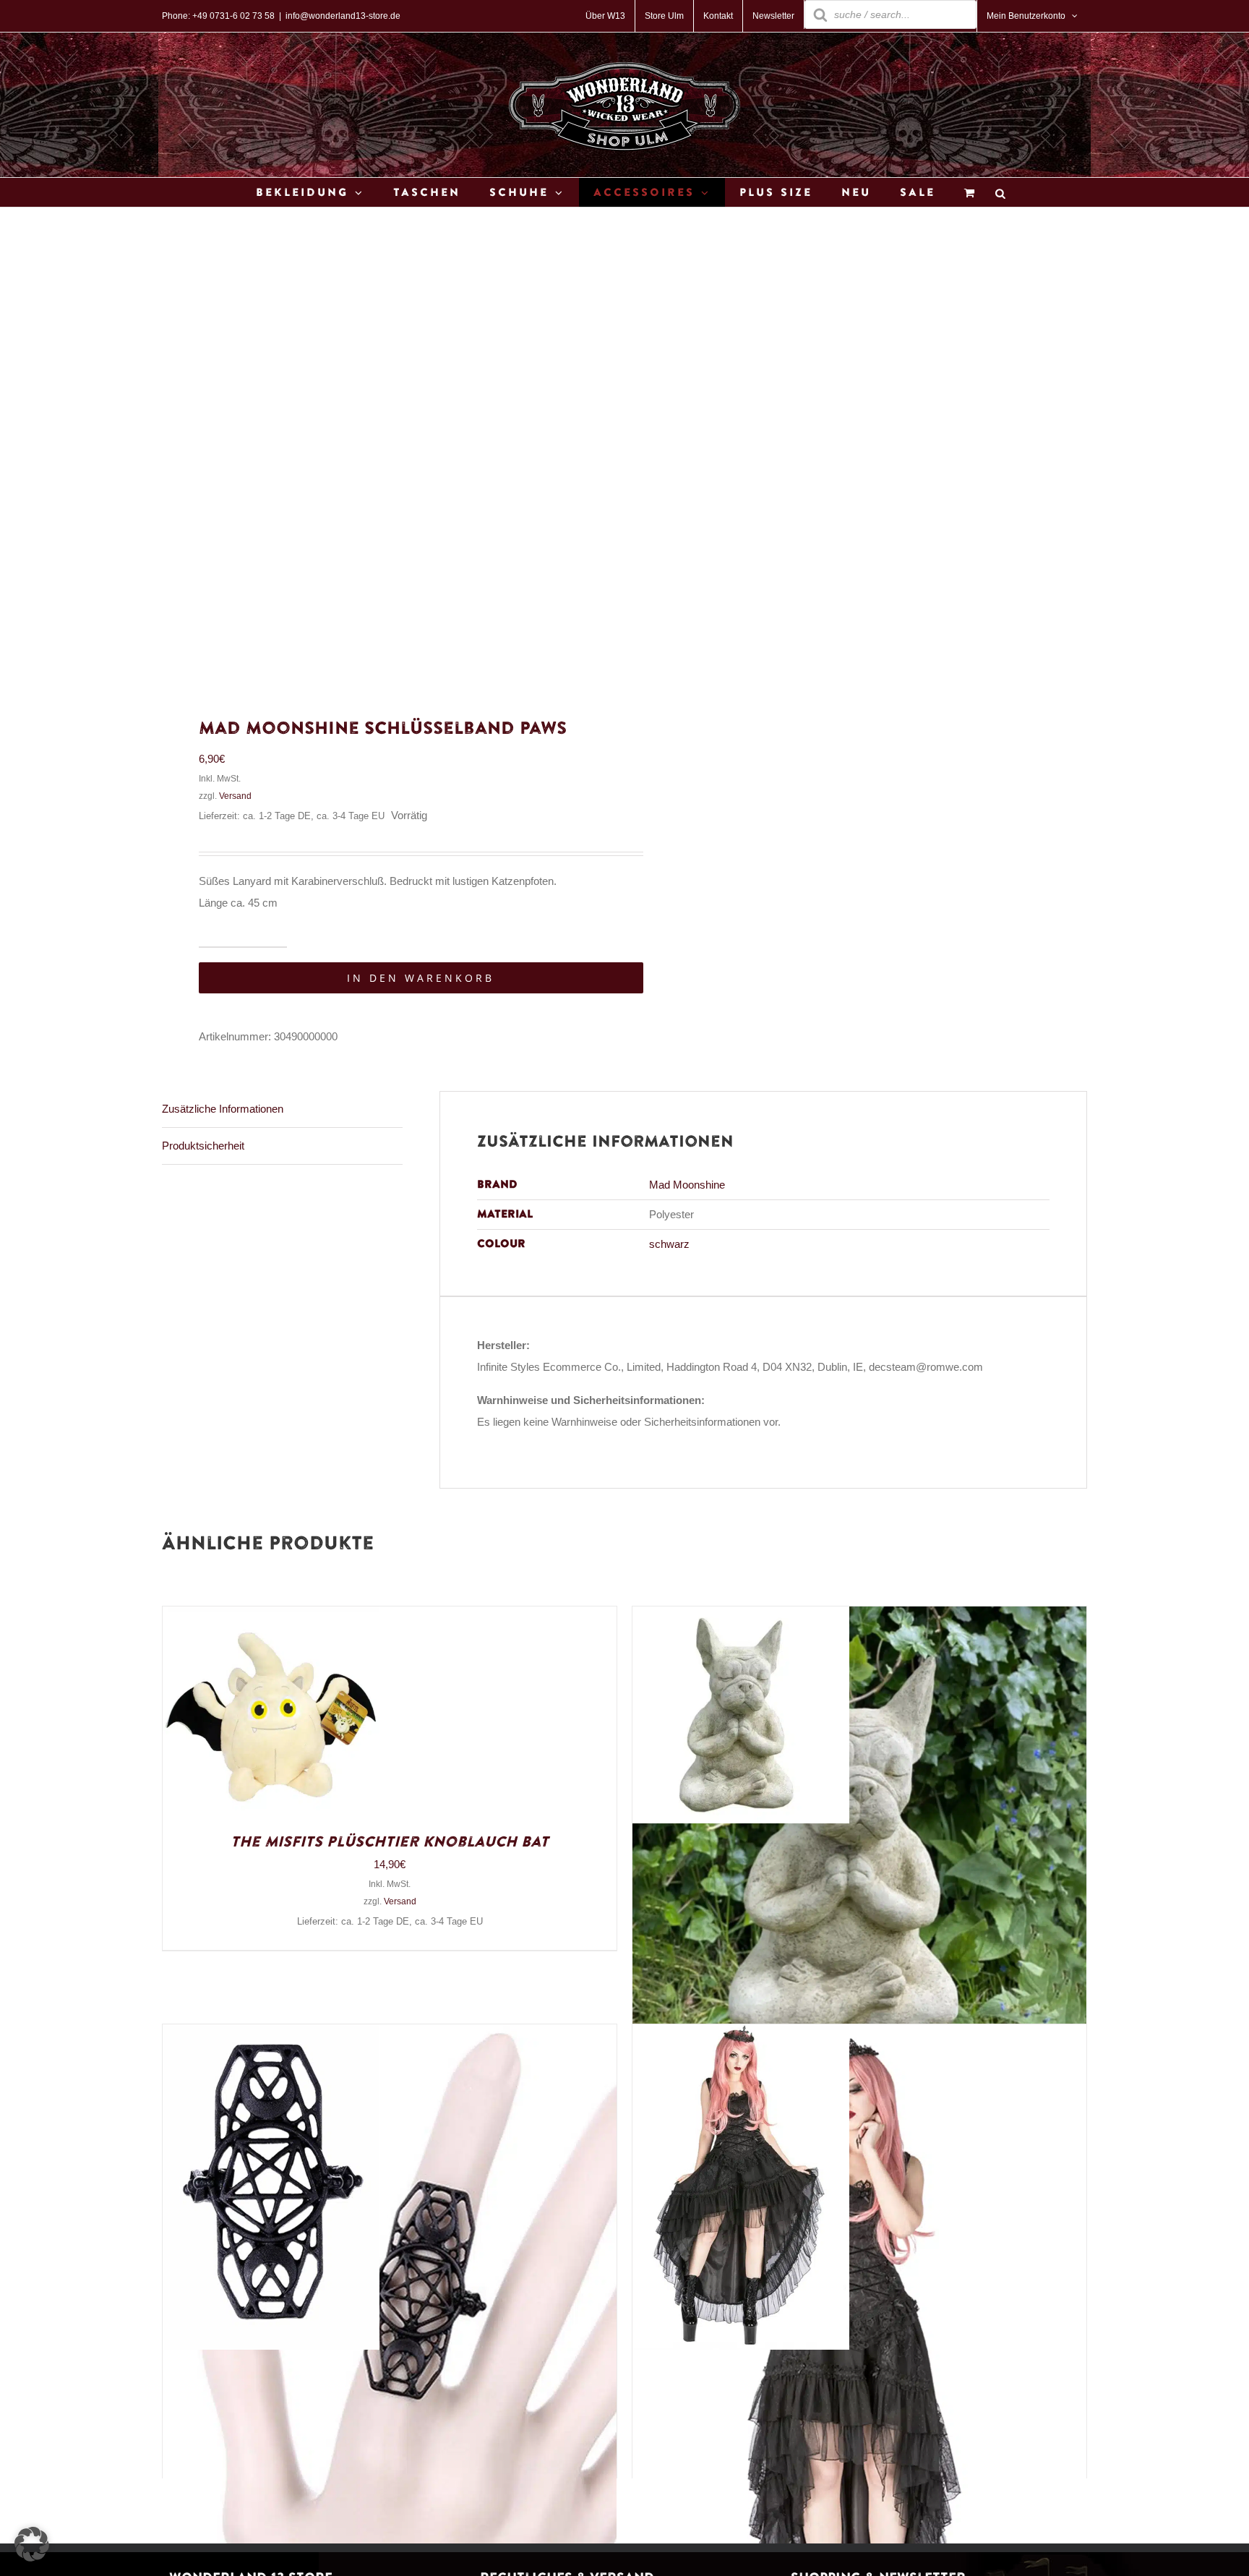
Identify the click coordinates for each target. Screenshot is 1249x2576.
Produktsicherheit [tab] (203, 1146)
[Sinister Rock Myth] (741, 2035)
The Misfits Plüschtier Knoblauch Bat (390, 1842)
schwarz (669, 1244)
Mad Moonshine (687, 1185)
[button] (32, 2544)
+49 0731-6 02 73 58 (233, 16)
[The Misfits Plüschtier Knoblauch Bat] (271, 1617)
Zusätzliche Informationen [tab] (223, 1109)
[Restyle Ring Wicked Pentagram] (271, 2035)
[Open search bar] (1000, 193)
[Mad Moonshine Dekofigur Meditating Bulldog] (741, 1617)
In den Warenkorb (421, 978)
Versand (235, 796)
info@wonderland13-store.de (343, 16)
